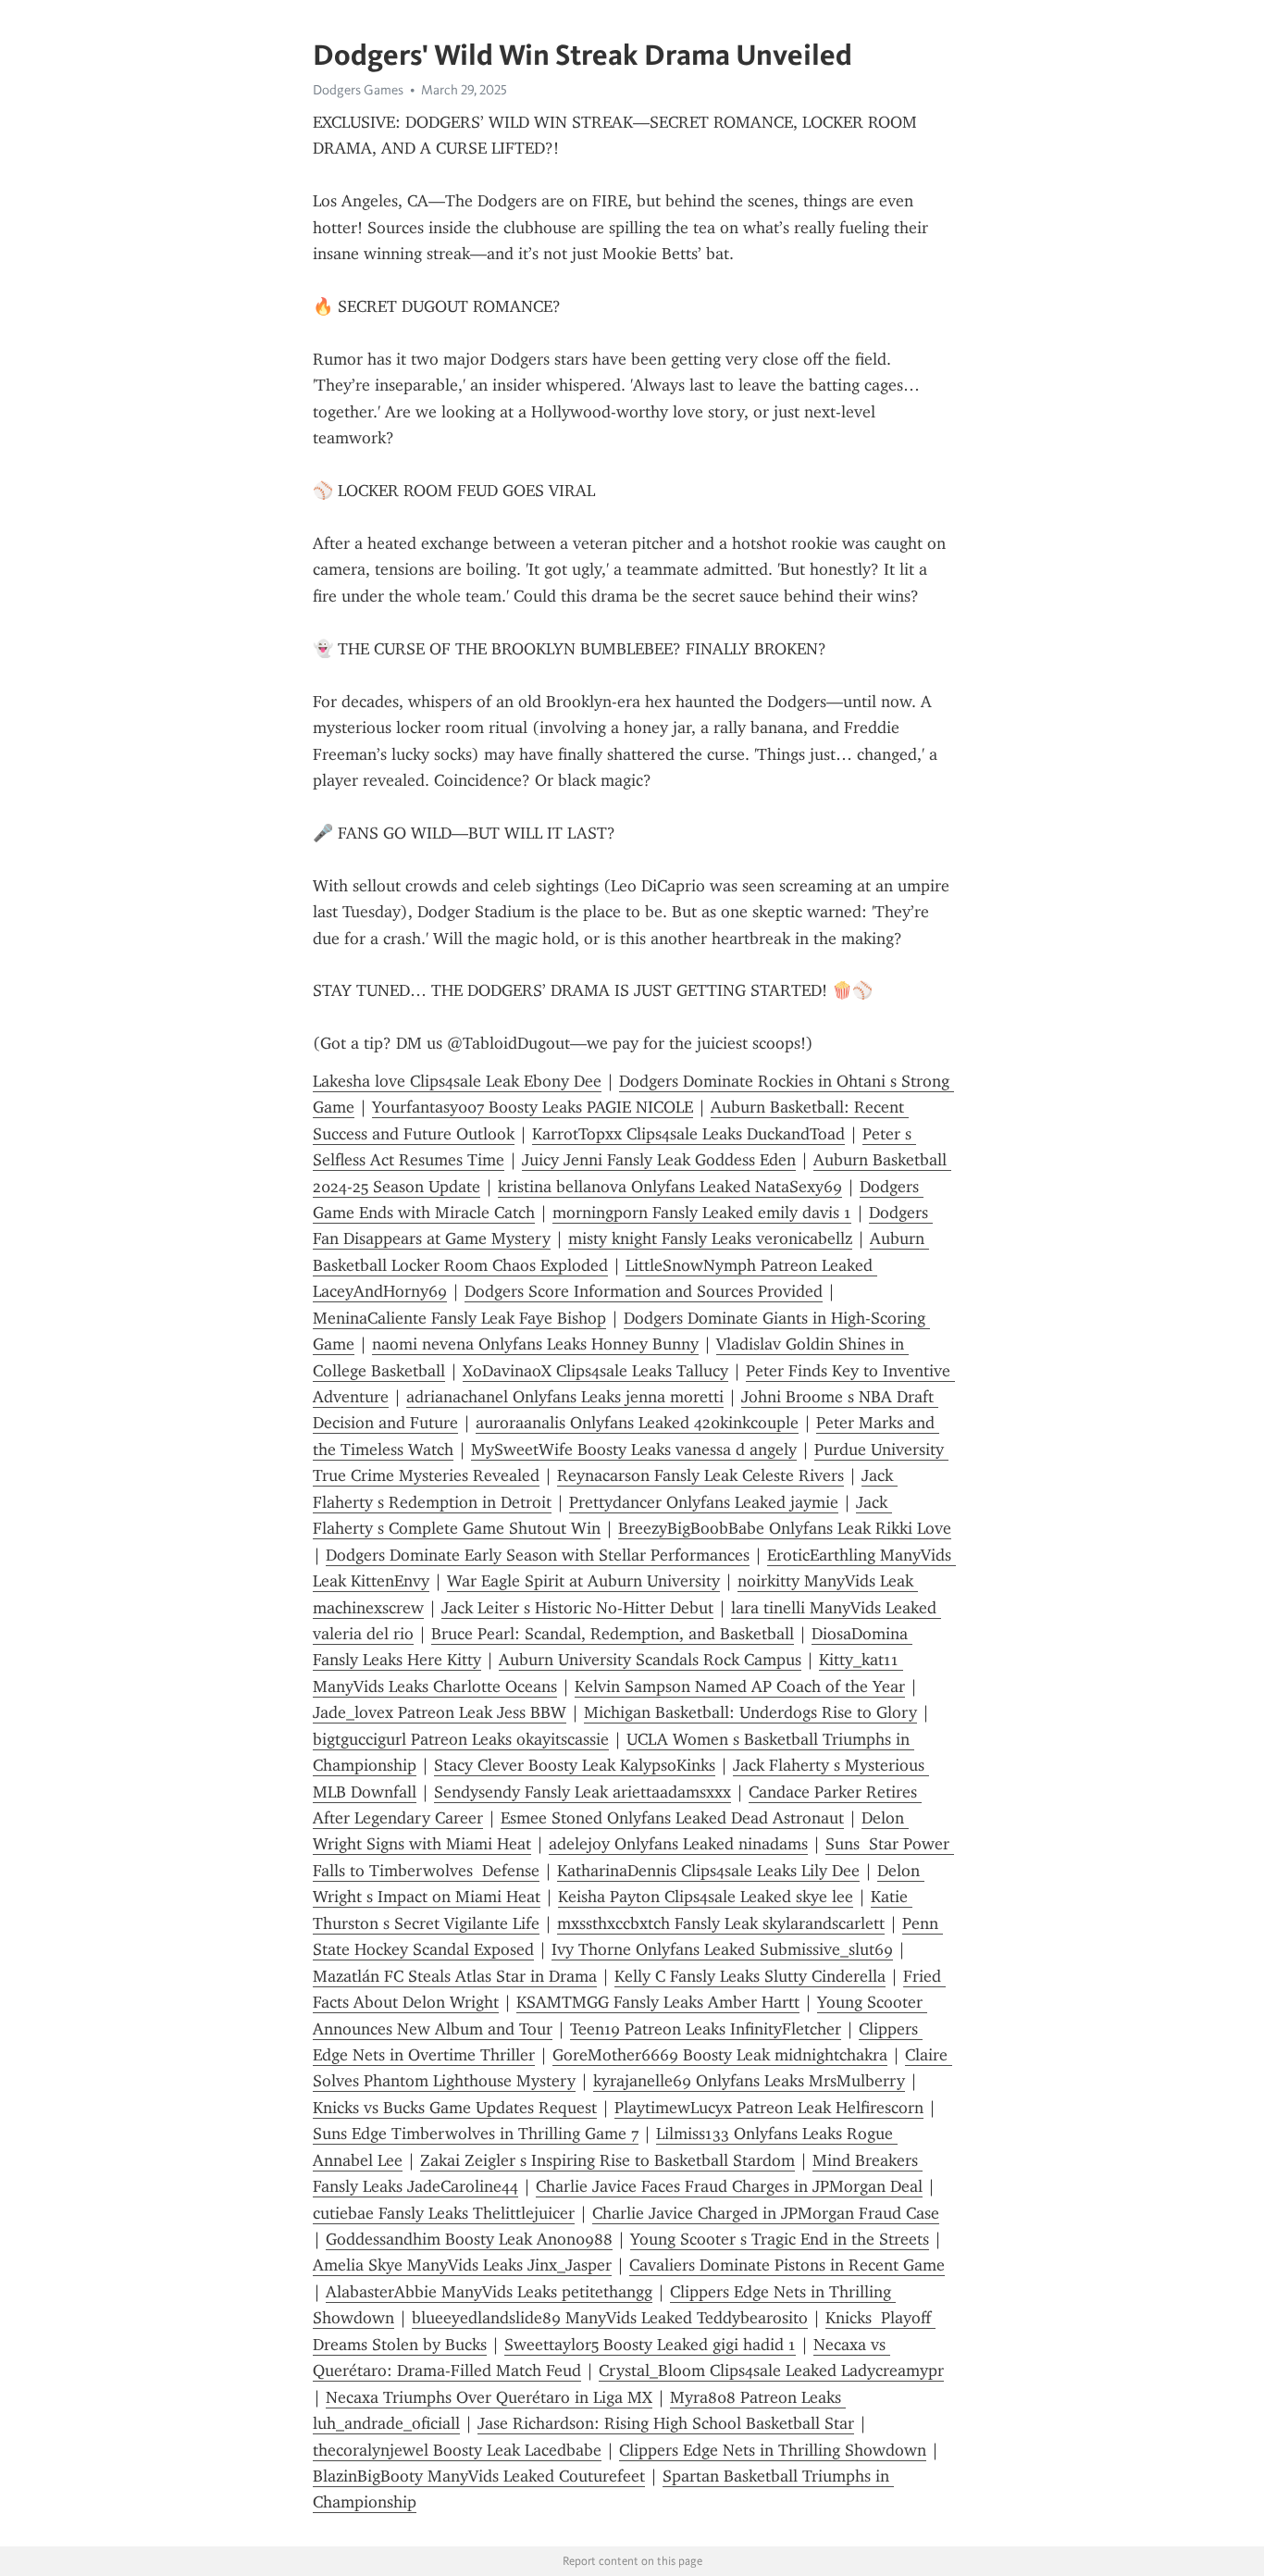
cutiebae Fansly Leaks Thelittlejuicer (444, 2213)
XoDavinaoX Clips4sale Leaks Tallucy (595, 1371)
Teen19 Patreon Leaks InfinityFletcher (706, 2029)
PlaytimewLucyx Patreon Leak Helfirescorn (769, 2108)
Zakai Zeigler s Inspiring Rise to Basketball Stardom (607, 2160)
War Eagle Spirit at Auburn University (583, 1581)
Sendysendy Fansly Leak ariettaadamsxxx (582, 1792)
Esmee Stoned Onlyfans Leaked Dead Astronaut (672, 1818)
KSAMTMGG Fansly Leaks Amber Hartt (658, 2002)
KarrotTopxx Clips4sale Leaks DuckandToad (688, 1134)
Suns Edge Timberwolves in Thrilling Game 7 (476, 2134)
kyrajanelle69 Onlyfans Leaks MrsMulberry (749, 2081)
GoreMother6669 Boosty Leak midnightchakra (720, 2055)
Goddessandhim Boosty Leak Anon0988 (469, 2239)
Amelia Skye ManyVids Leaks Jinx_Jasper (462, 2265)
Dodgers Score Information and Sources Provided (644, 1291)
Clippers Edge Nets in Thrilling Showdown (773, 2450)
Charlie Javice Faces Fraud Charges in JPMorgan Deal (729, 2186)
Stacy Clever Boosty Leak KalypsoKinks (575, 1765)
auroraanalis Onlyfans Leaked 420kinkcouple (637, 1423)
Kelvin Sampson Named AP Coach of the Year (740, 1686)
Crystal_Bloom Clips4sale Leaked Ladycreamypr (771, 2371)
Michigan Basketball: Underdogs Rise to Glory (750, 1712)
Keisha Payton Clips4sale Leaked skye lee (706, 1897)
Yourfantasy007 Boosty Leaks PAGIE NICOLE (533, 1107)
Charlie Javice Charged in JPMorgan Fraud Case (766, 2213)
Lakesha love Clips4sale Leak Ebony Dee (457, 1081)
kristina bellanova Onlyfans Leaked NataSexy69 (670, 1187)
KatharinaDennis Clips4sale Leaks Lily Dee (708, 1871)
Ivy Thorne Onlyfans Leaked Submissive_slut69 (722, 1949)
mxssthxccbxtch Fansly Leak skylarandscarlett (721, 1923)
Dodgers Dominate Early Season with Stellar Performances (538, 1555)
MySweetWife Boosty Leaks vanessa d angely (634, 1450)
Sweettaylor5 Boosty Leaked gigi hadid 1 (650, 2345)
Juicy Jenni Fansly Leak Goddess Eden (659, 1160)
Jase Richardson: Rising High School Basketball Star (666, 2423)
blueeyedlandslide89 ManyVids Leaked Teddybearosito (610, 2318)
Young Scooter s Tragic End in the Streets (780, 2239)
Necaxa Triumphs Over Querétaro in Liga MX (489, 2397)
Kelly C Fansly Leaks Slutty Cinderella (750, 1976)
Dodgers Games (358, 90)
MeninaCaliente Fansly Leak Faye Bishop (459, 1318)
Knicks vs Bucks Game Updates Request (455, 2108)
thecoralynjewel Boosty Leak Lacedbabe (457, 2450)
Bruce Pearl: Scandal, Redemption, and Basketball (613, 1634)
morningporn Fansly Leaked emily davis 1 (702, 1213)
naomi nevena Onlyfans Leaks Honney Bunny (535, 1344)
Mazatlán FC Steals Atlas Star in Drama (455, 1976)
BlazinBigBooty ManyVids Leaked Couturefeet (479, 2476)
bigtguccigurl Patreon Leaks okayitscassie (461, 1739)
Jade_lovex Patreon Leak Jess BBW (440, 1712)
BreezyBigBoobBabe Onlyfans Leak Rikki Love (785, 1528)
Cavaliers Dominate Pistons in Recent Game (787, 2265)
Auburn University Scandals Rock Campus (650, 1660)
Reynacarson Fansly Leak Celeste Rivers (700, 1475)
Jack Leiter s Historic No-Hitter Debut (577, 1608)
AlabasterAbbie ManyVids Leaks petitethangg (489, 2292)
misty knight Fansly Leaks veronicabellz (710, 1238)
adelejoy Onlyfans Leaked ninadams (678, 1844)
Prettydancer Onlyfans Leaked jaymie (704, 1502)
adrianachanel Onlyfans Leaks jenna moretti (565, 1397)
